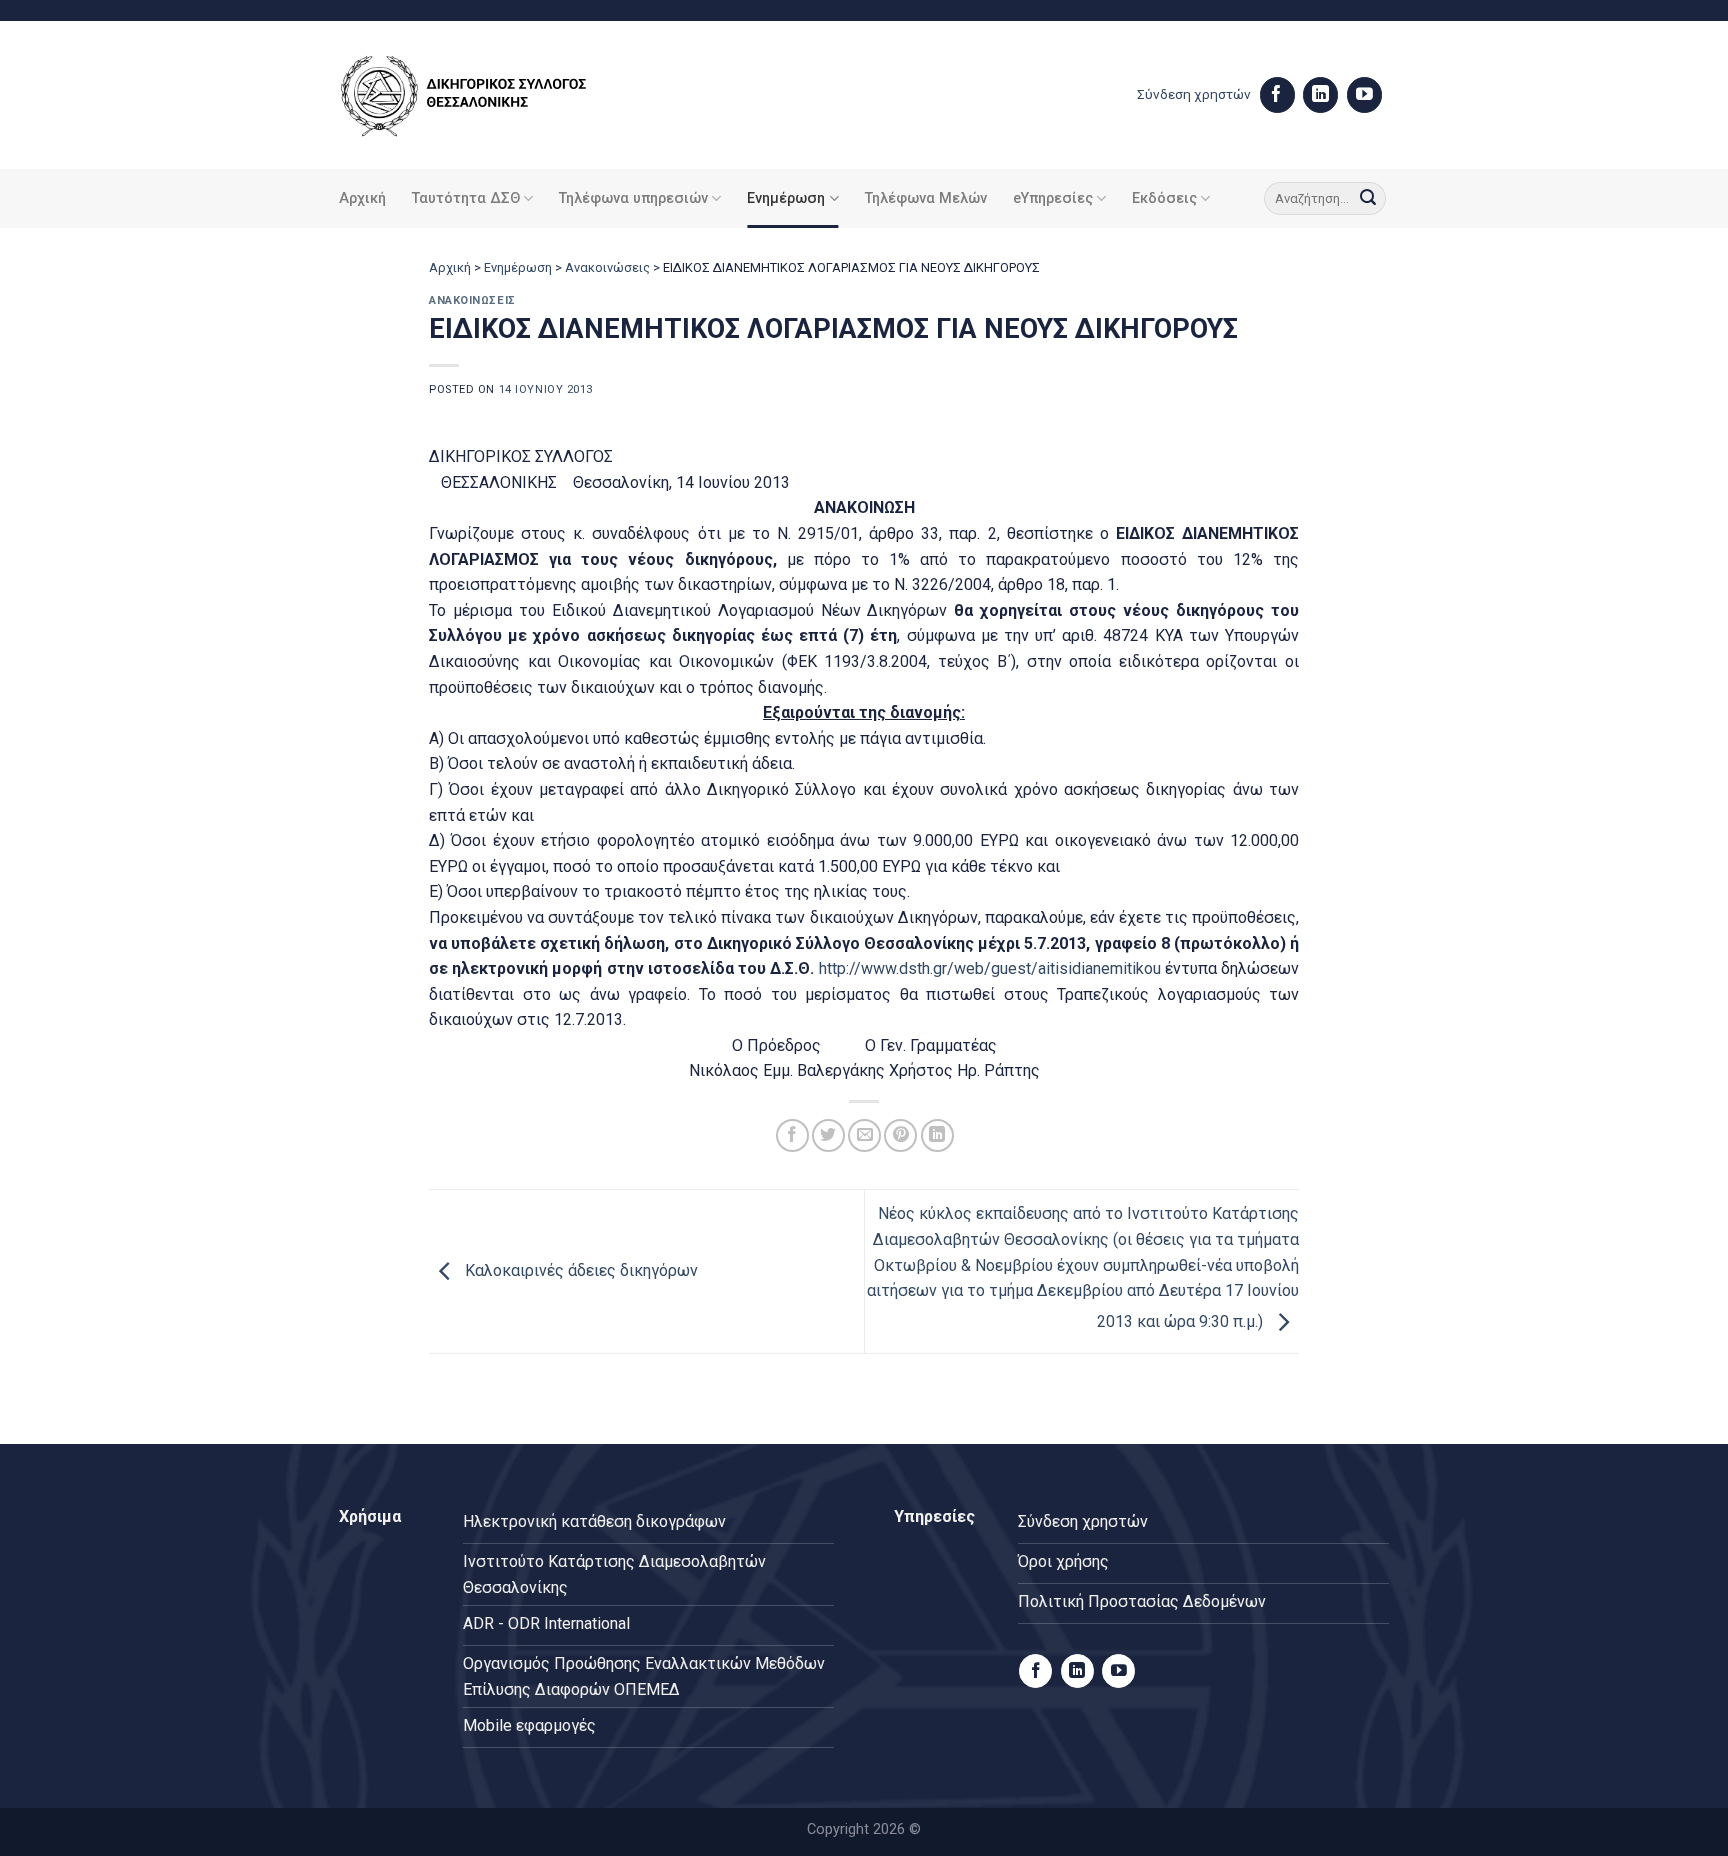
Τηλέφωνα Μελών (926, 198)
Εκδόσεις (1164, 198)
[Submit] (1368, 199)
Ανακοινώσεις (607, 267)
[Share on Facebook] (792, 1135)
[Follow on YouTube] (1364, 95)
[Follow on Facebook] (1277, 95)
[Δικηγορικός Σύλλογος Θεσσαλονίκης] (489, 95)
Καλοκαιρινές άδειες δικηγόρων (579, 1270)
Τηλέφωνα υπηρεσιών (633, 198)
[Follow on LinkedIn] (1320, 95)
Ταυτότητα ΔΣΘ (466, 198)
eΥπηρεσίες (1053, 198)
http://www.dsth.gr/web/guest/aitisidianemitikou (990, 968)
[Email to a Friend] (864, 1135)
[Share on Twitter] (828, 1135)
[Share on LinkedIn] (937, 1135)
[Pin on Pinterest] (900, 1135)
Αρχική (362, 198)
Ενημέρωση (786, 198)
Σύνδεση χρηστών (1194, 94)
